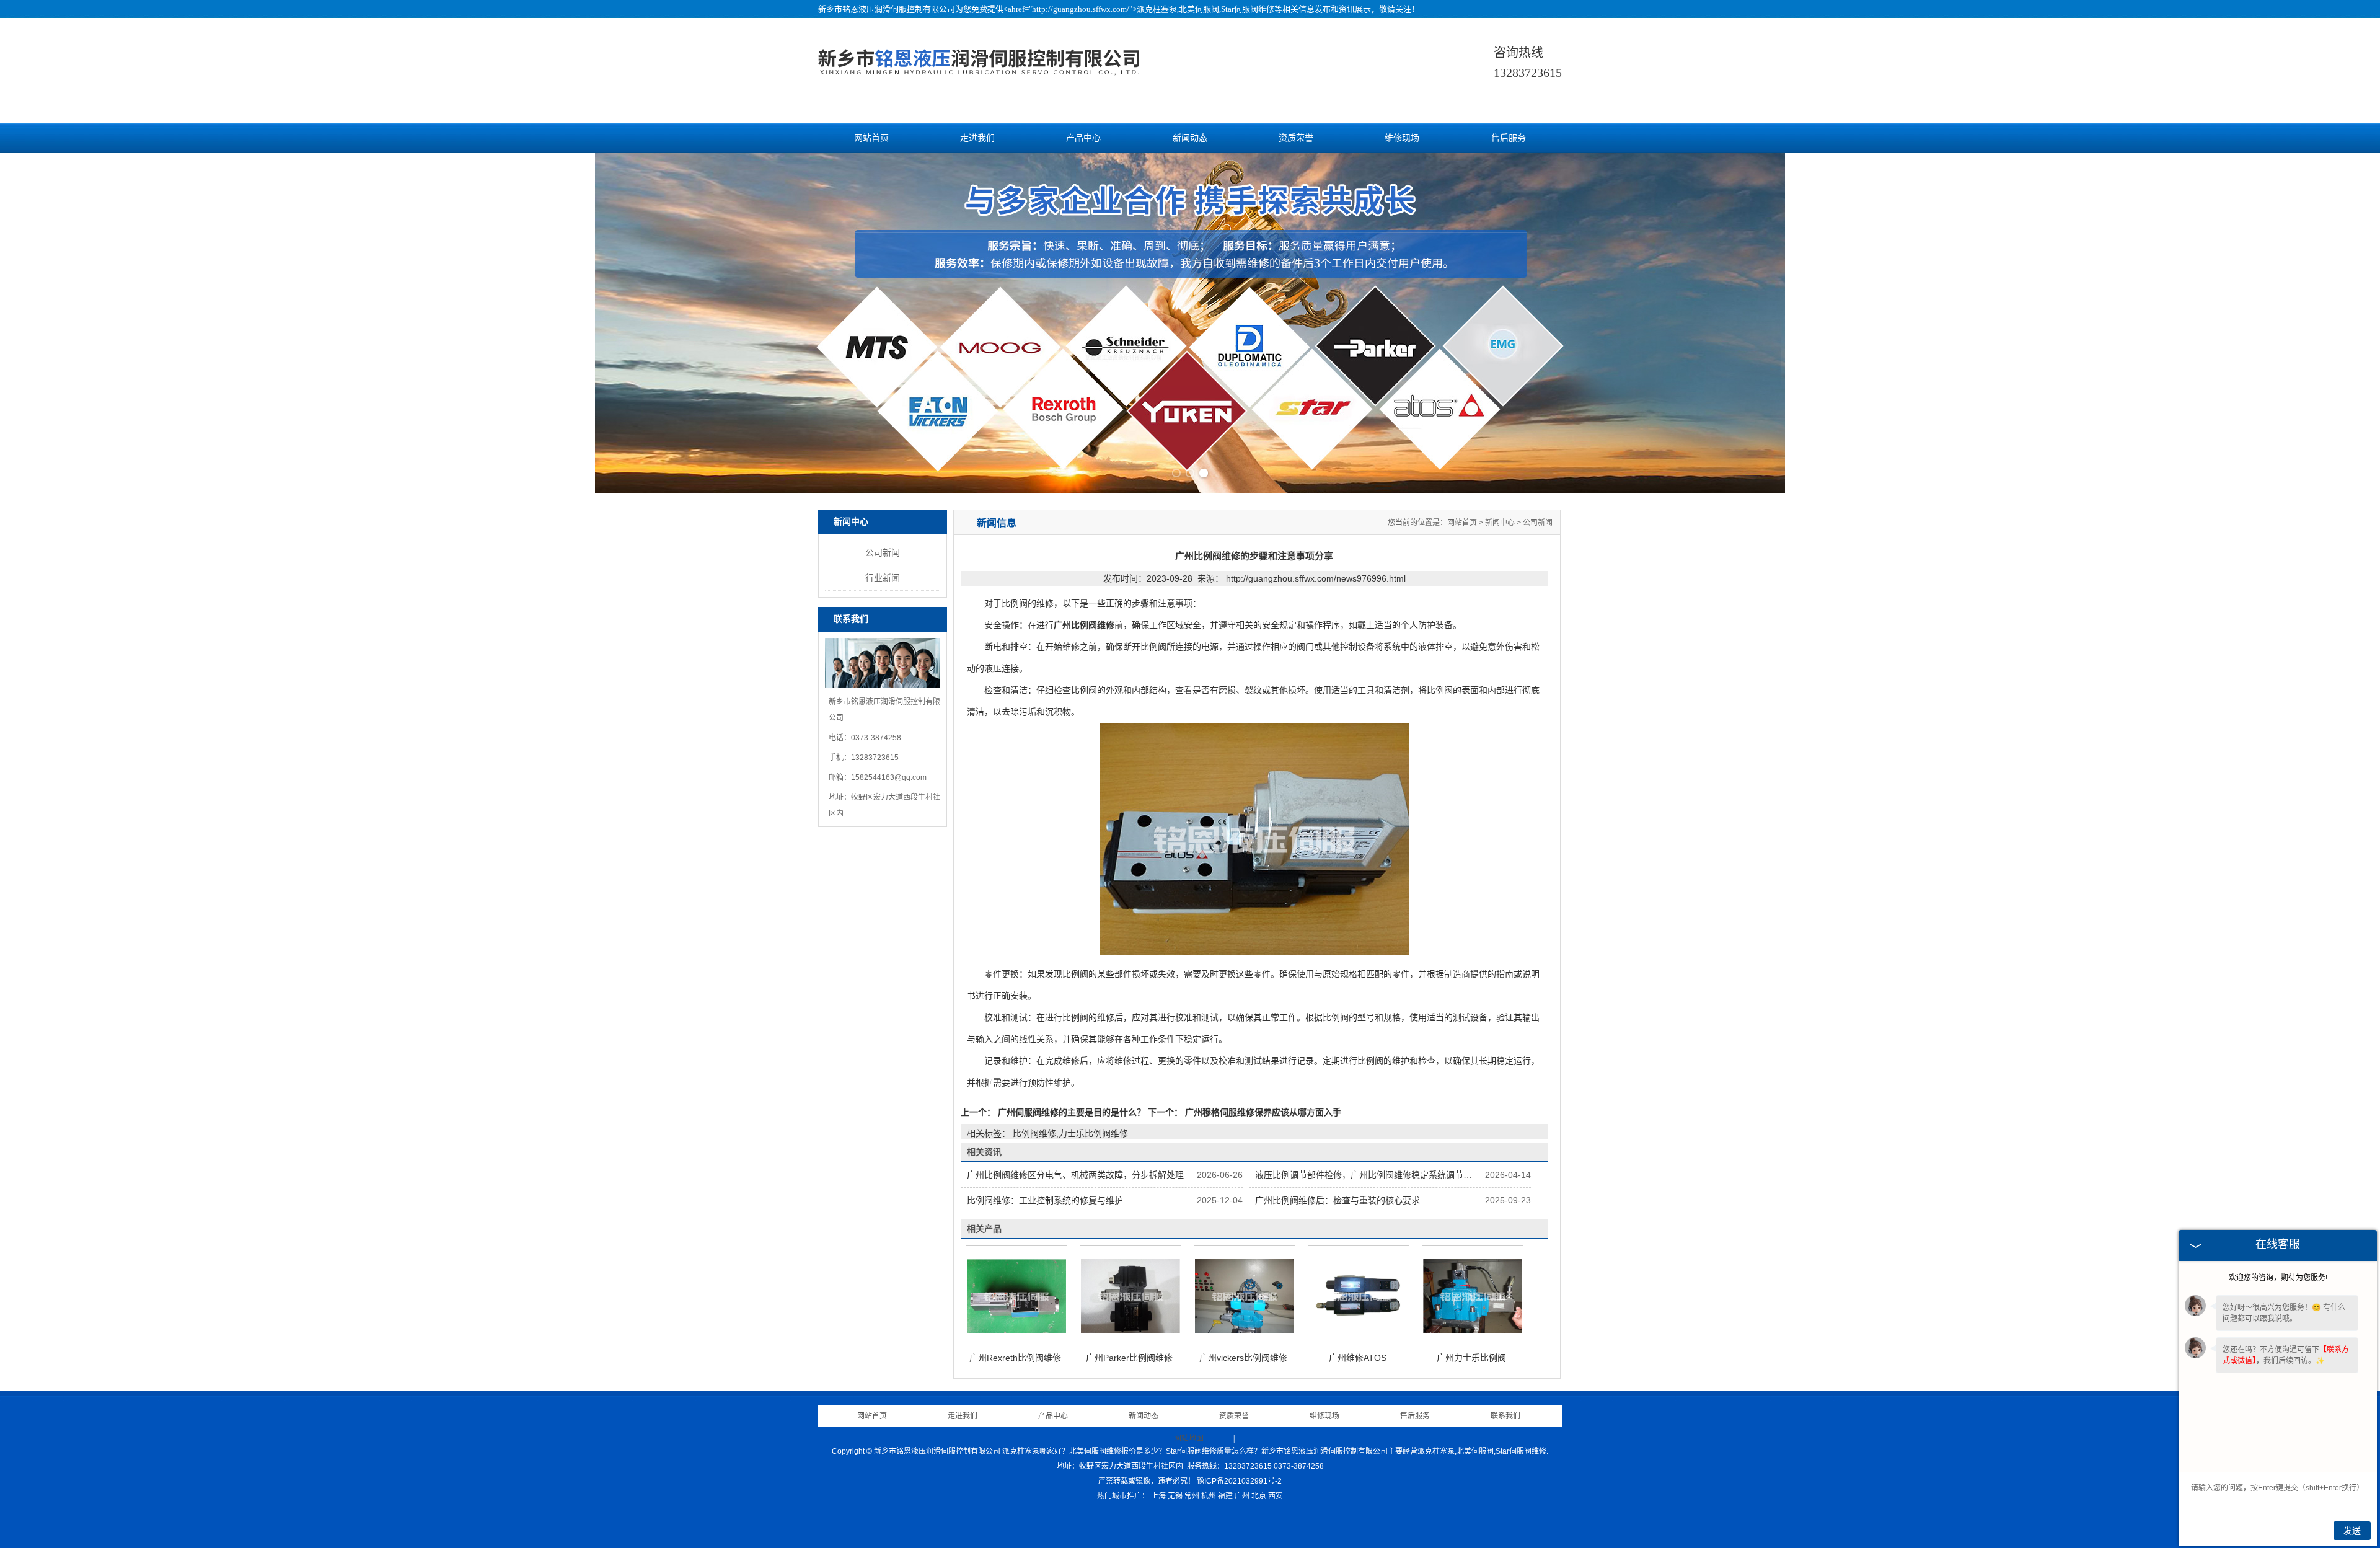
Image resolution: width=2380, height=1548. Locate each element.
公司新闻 (883, 552)
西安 (1276, 1496)
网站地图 (1189, 1438)
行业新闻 (883, 578)
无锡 (1175, 1496)
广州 (1242, 1496)
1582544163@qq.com (889, 777)
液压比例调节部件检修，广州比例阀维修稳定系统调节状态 (1368, 1175)
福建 (1225, 1496)
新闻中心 (1500, 523)
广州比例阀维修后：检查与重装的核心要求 (1338, 1200)
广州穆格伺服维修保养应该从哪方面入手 (1262, 1112)
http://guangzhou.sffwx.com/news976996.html (1316, 578)
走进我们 (977, 138)
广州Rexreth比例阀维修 (1015, 1358)
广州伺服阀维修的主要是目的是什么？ (1072, 1112)
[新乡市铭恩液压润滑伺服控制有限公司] (979, 79)
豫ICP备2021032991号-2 (1239, 1481)
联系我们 (1505, 1416)
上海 (1158, 1496)
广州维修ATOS (1358, 1358)
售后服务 (1509, 138)
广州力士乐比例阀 (1471, 1358)
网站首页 (871, 138)
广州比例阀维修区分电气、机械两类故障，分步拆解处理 (1075, 1175)
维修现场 (1402, 138)
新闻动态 (1190, 138)
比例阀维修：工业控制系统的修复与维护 (1045, 1200)
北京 (1259, 1496)
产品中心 (1083, 138)
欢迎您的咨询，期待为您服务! (2278, 1278)
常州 (1192, 1496)
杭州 (1209, 1496)
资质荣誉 (1296, 138)
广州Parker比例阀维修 (1129, 1358)
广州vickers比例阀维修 (1243, 1358)
